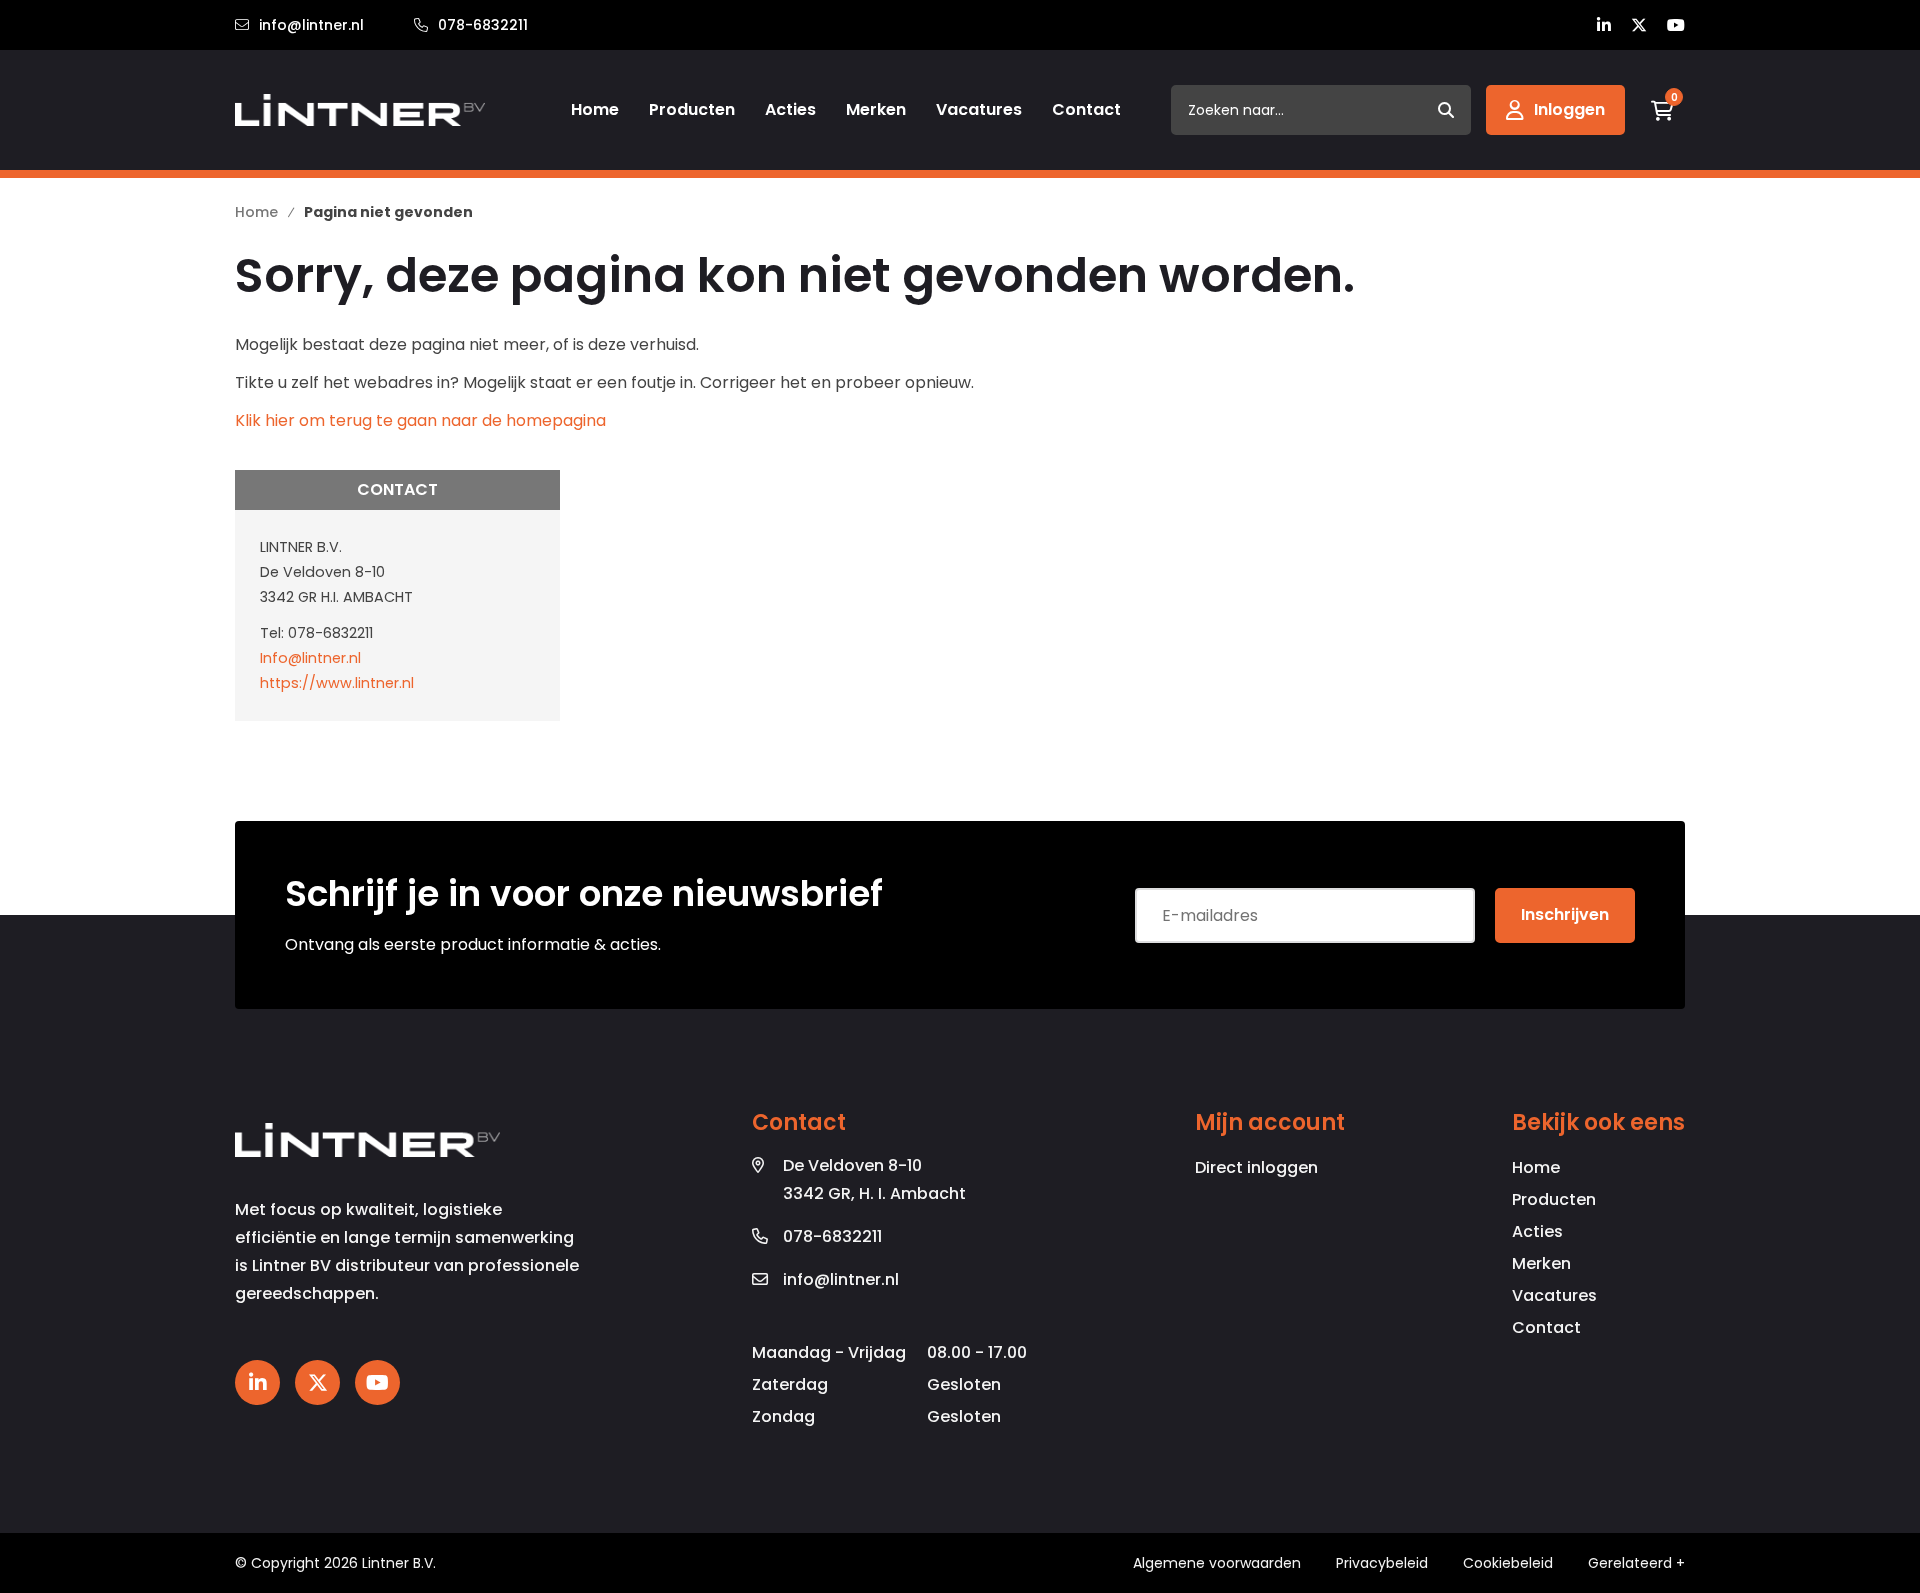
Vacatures (1554, 1295)
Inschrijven (1565, 914)
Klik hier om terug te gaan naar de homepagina (420, 420)
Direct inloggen (1256, 1167)
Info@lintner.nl (310, 658)
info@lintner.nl (311, 25)
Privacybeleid (1382, 1563)
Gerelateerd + (1636, 1563)
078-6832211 (483, 25)
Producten (1554, 1199)
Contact (1546, 1327)
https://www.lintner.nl (337, 683)
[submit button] (1446, 110)
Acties (1537, 1231)
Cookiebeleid (1508, 1563)
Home (1536, 1167)
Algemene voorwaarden (1217, 1563)
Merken (1541, 1263)
